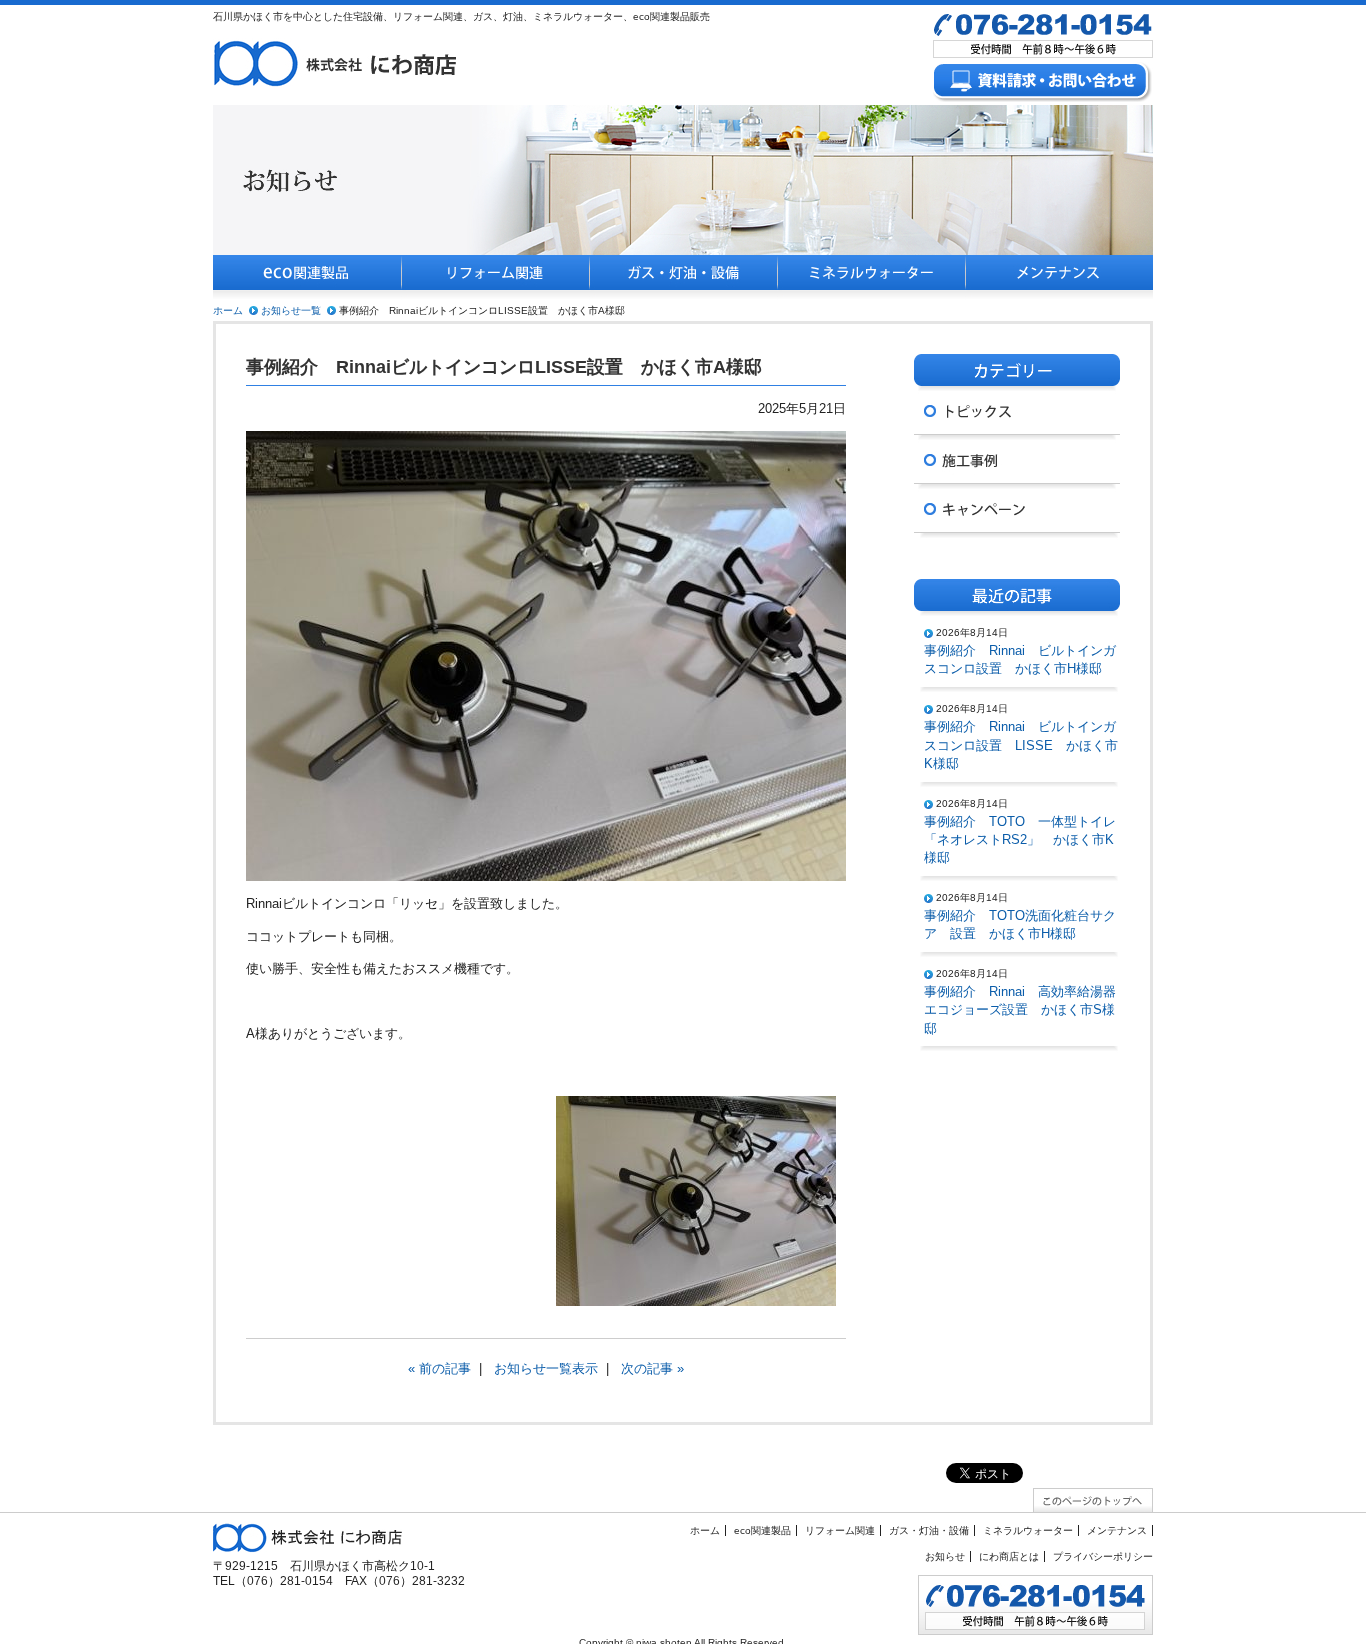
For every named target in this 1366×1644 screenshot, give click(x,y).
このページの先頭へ (1093, 1500)
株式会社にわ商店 (335, 63)
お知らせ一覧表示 (546, 1368)
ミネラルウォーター (871, 277)
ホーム (228, 310)
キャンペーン (1017, 508)
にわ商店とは (1009, 1556)
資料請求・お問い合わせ (1043, 83)
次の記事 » (652, 1368)
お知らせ (945, 1556)
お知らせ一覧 (291, 310)
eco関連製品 (307, 277)
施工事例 (1017, 459)
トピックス (1017, 410)
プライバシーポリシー (1103, 1556)
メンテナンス (1059, 277)
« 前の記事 (439, 1368)
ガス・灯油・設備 (683, 277)
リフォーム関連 (495, 277)
